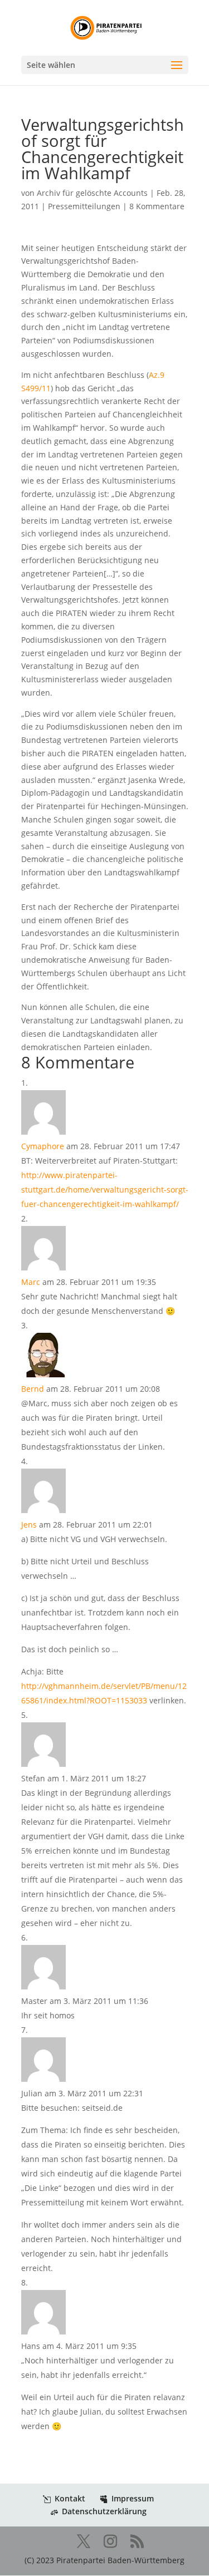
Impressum (133, 2498)
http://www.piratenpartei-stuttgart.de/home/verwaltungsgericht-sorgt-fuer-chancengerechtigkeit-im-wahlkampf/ (105, 1190)
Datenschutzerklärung (104, 2511)
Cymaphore (43, 1146)
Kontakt (70, 2498)
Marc (31, 1282)
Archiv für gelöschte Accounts (92, 193)
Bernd (33, 1389)
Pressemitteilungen (84, 206)
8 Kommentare (157, 206)
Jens (29, 1525)
